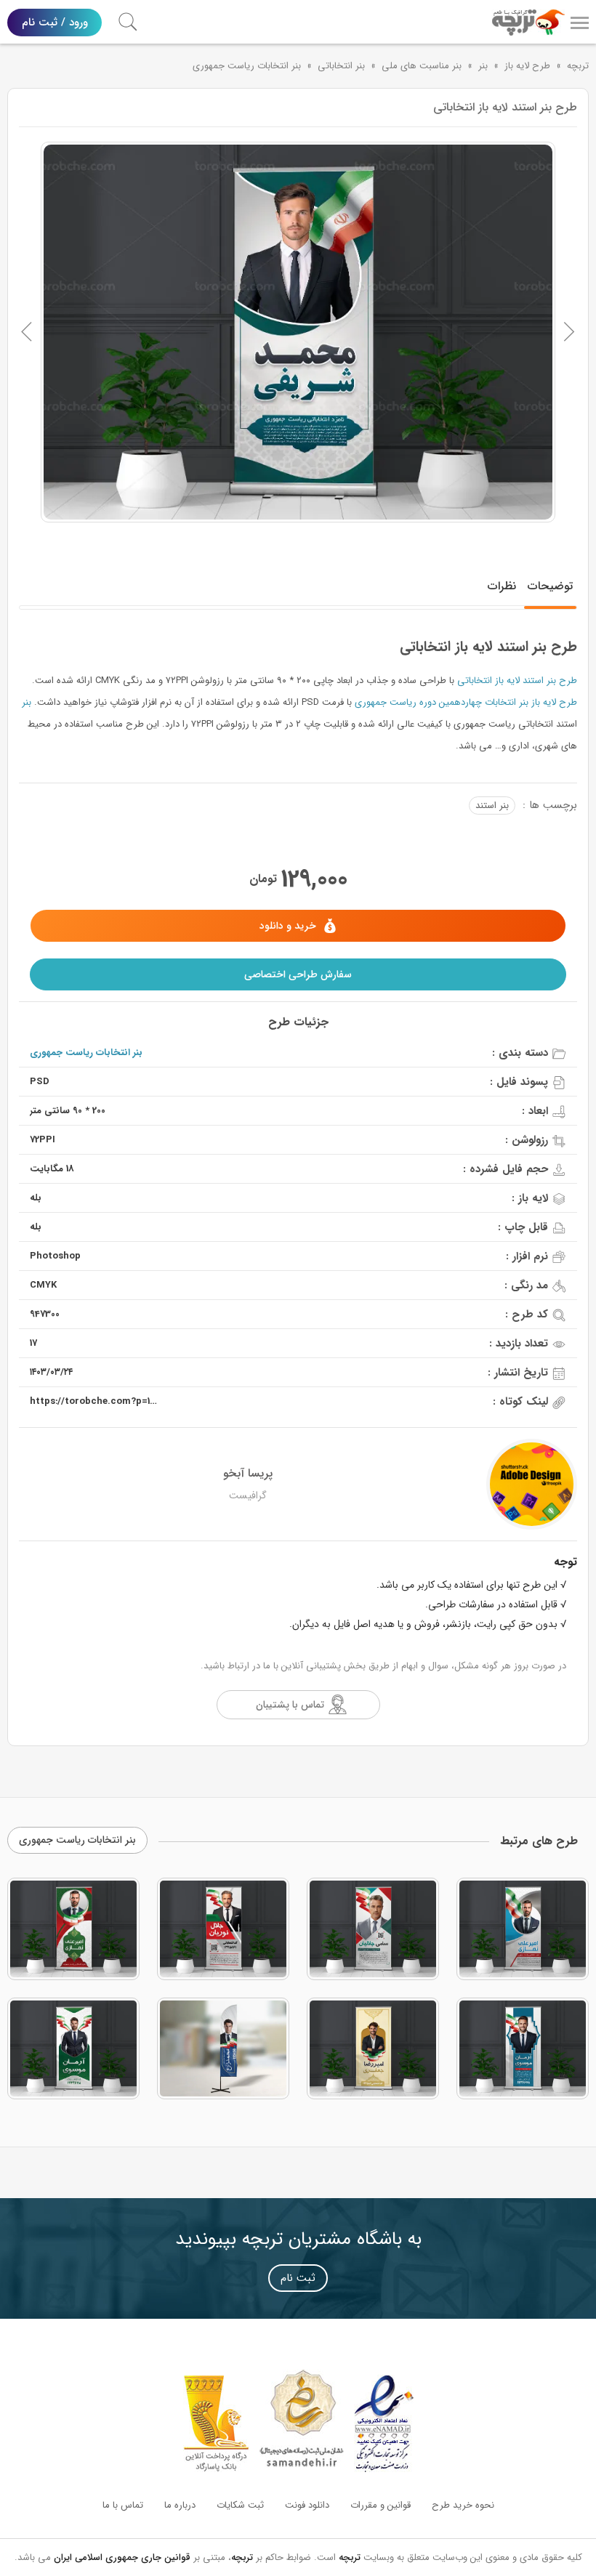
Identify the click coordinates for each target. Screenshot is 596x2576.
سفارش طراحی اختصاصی (298, 974)
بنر (483, 66)
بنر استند (492, 805)
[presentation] (27, 332)
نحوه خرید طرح (463, 2505)
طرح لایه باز (527, 66)
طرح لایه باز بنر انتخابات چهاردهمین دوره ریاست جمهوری (466, 702)
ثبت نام (298, 2278)
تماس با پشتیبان (290, 1705)
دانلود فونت (307, 2505)
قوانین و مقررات (380, 2505)
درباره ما (180, 2505)
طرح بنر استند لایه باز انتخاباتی (517, 681)
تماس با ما (123, 2505)
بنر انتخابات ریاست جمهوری (247, 66)
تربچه (578, 66)
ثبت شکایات (240, 2505)
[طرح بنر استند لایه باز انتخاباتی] (298, 332)
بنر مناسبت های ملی (422, 66)
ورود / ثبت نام (55, 23)
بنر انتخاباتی (341, 66)
